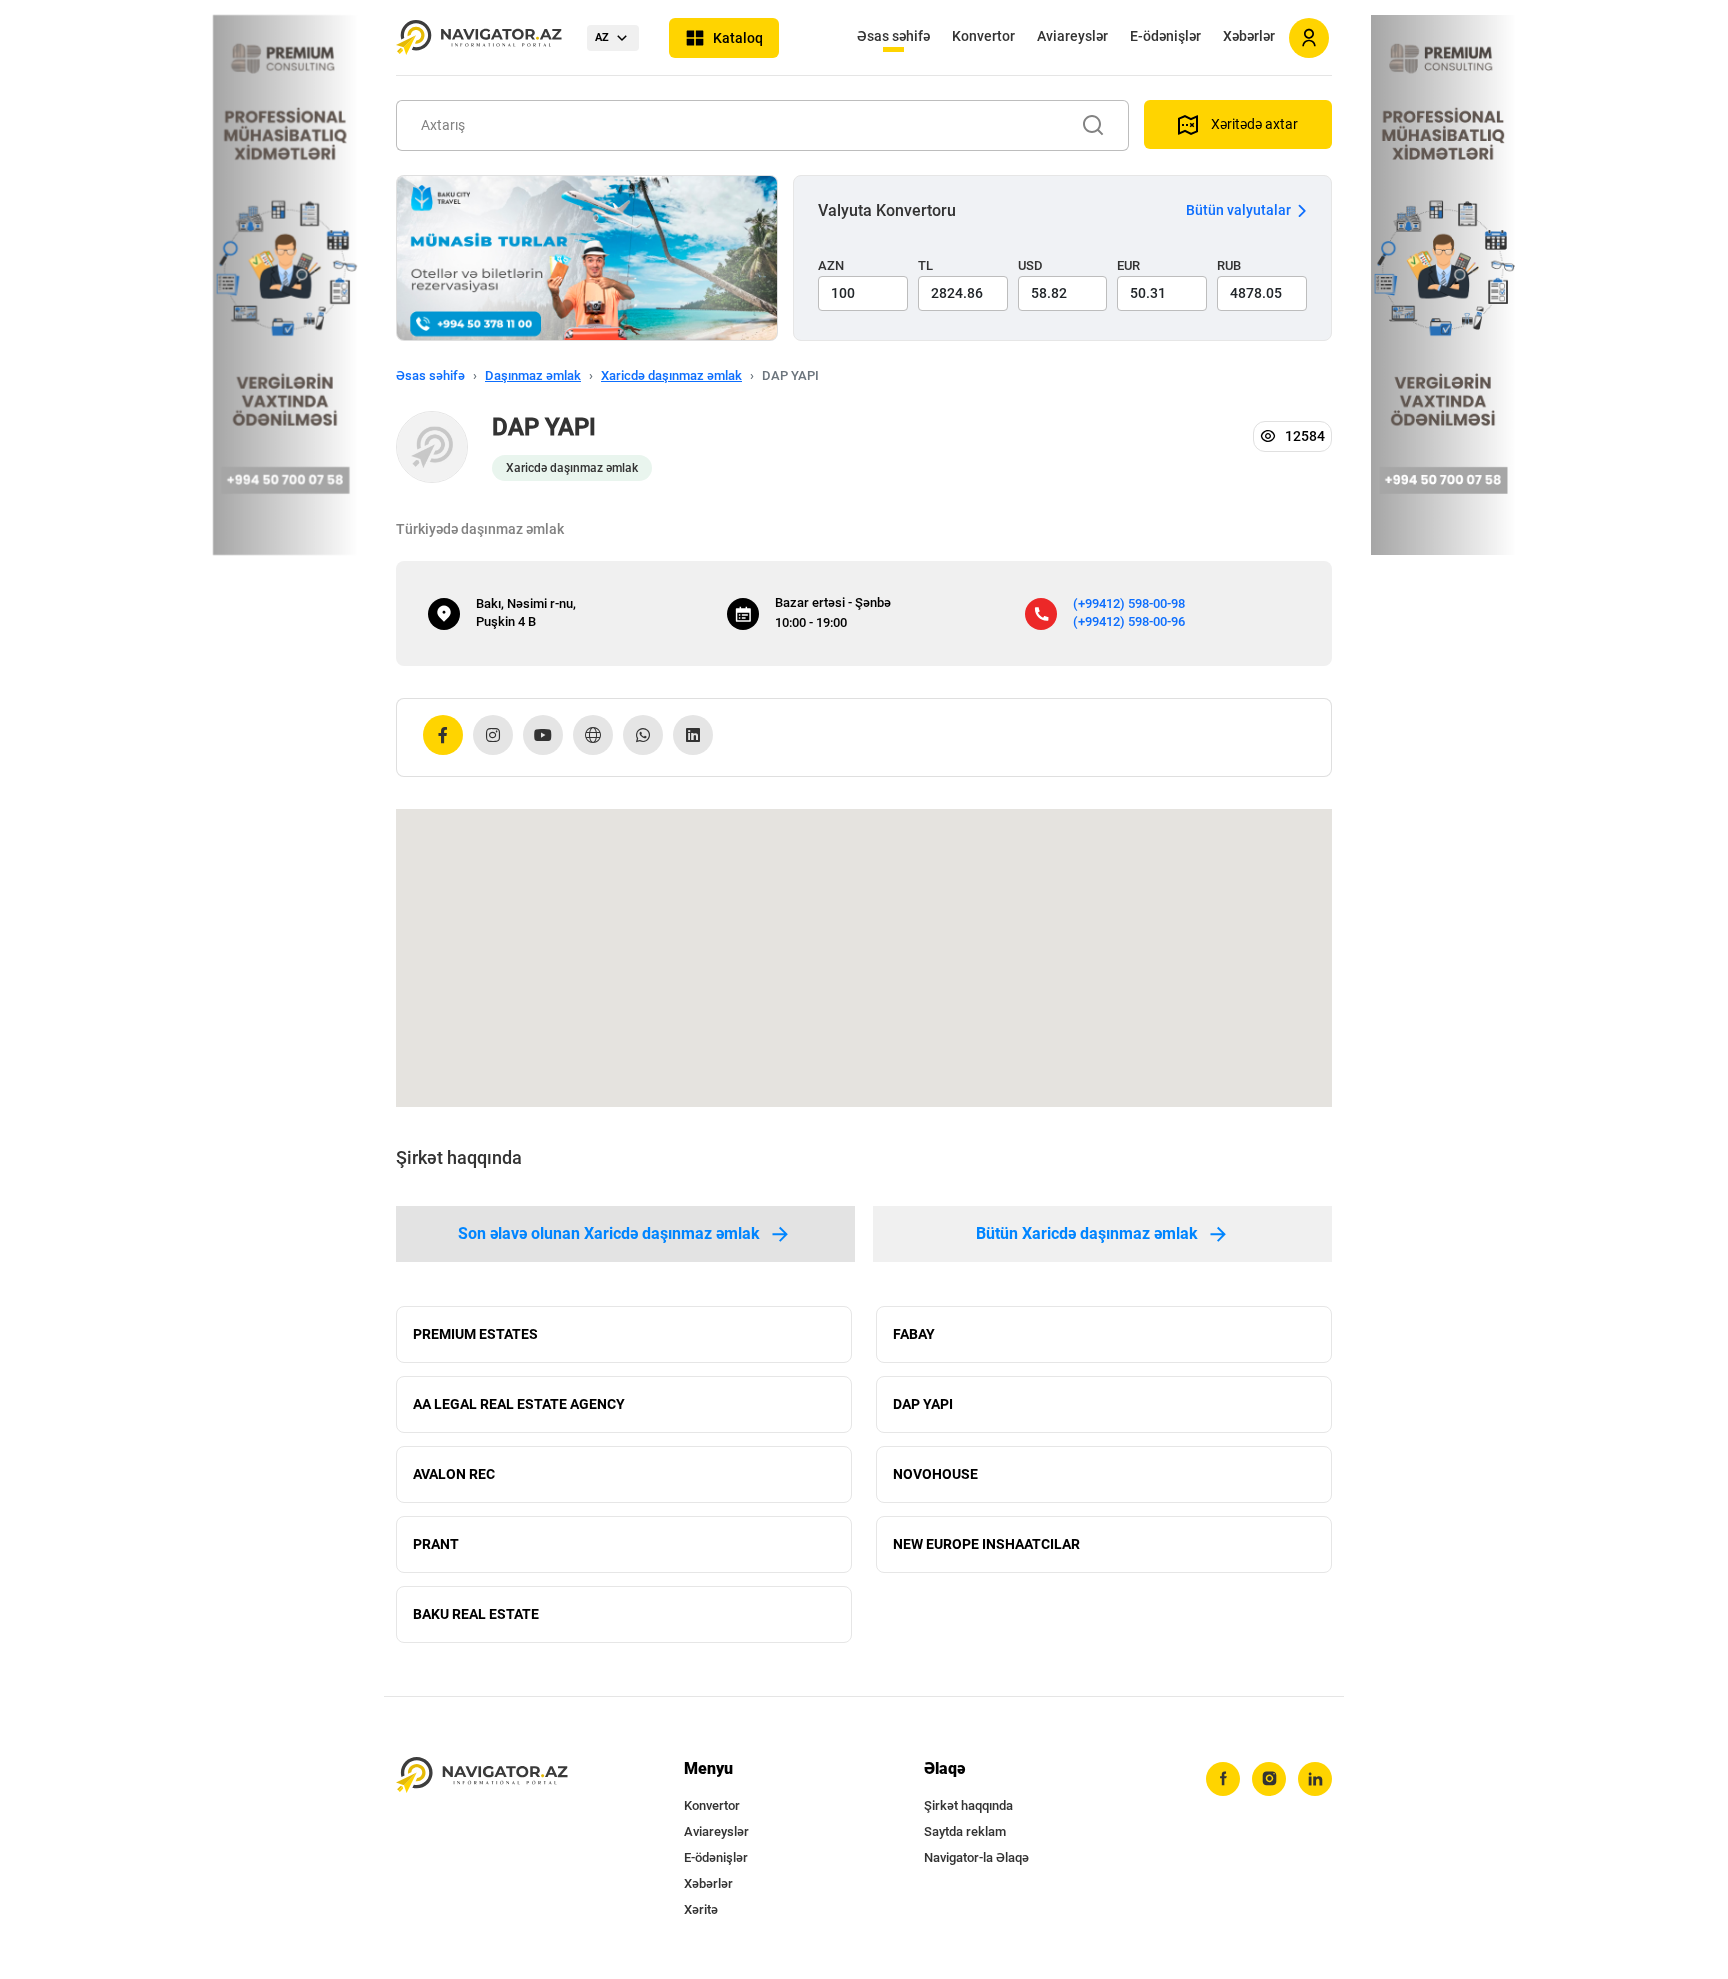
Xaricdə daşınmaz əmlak (671, 375)
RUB (1229, 265)
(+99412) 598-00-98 (1129, 603)
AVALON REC (454, 1474)
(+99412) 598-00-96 (1129, 621)
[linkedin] (1315, 1779)
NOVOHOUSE (935, 1474)
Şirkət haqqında (968, 1805)
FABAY (914, 1334)
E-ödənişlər (1165, 36)
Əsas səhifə (893, 36)
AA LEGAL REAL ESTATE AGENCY (519, 1404)
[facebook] (1223, 1779)
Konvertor (983, 36)
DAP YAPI (923, 1404)
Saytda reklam (965, 1831)
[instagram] (1269, 1779)
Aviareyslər (1072, 36)
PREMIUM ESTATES (475, 1334)
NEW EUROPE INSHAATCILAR (986, 1544)
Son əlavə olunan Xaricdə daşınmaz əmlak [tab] (609, 1233)
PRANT (436, 1544)
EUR (1128, 265)
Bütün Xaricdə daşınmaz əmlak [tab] (1087, 1233)
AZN (831, 265)
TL (925, 265)
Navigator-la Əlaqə (976, 1857)
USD (1030, 265)
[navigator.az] (482, 1775)
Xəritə (701, 1909)
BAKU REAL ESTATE (476, 1614)
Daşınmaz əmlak (533, 375)
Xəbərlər (1249, 36)
